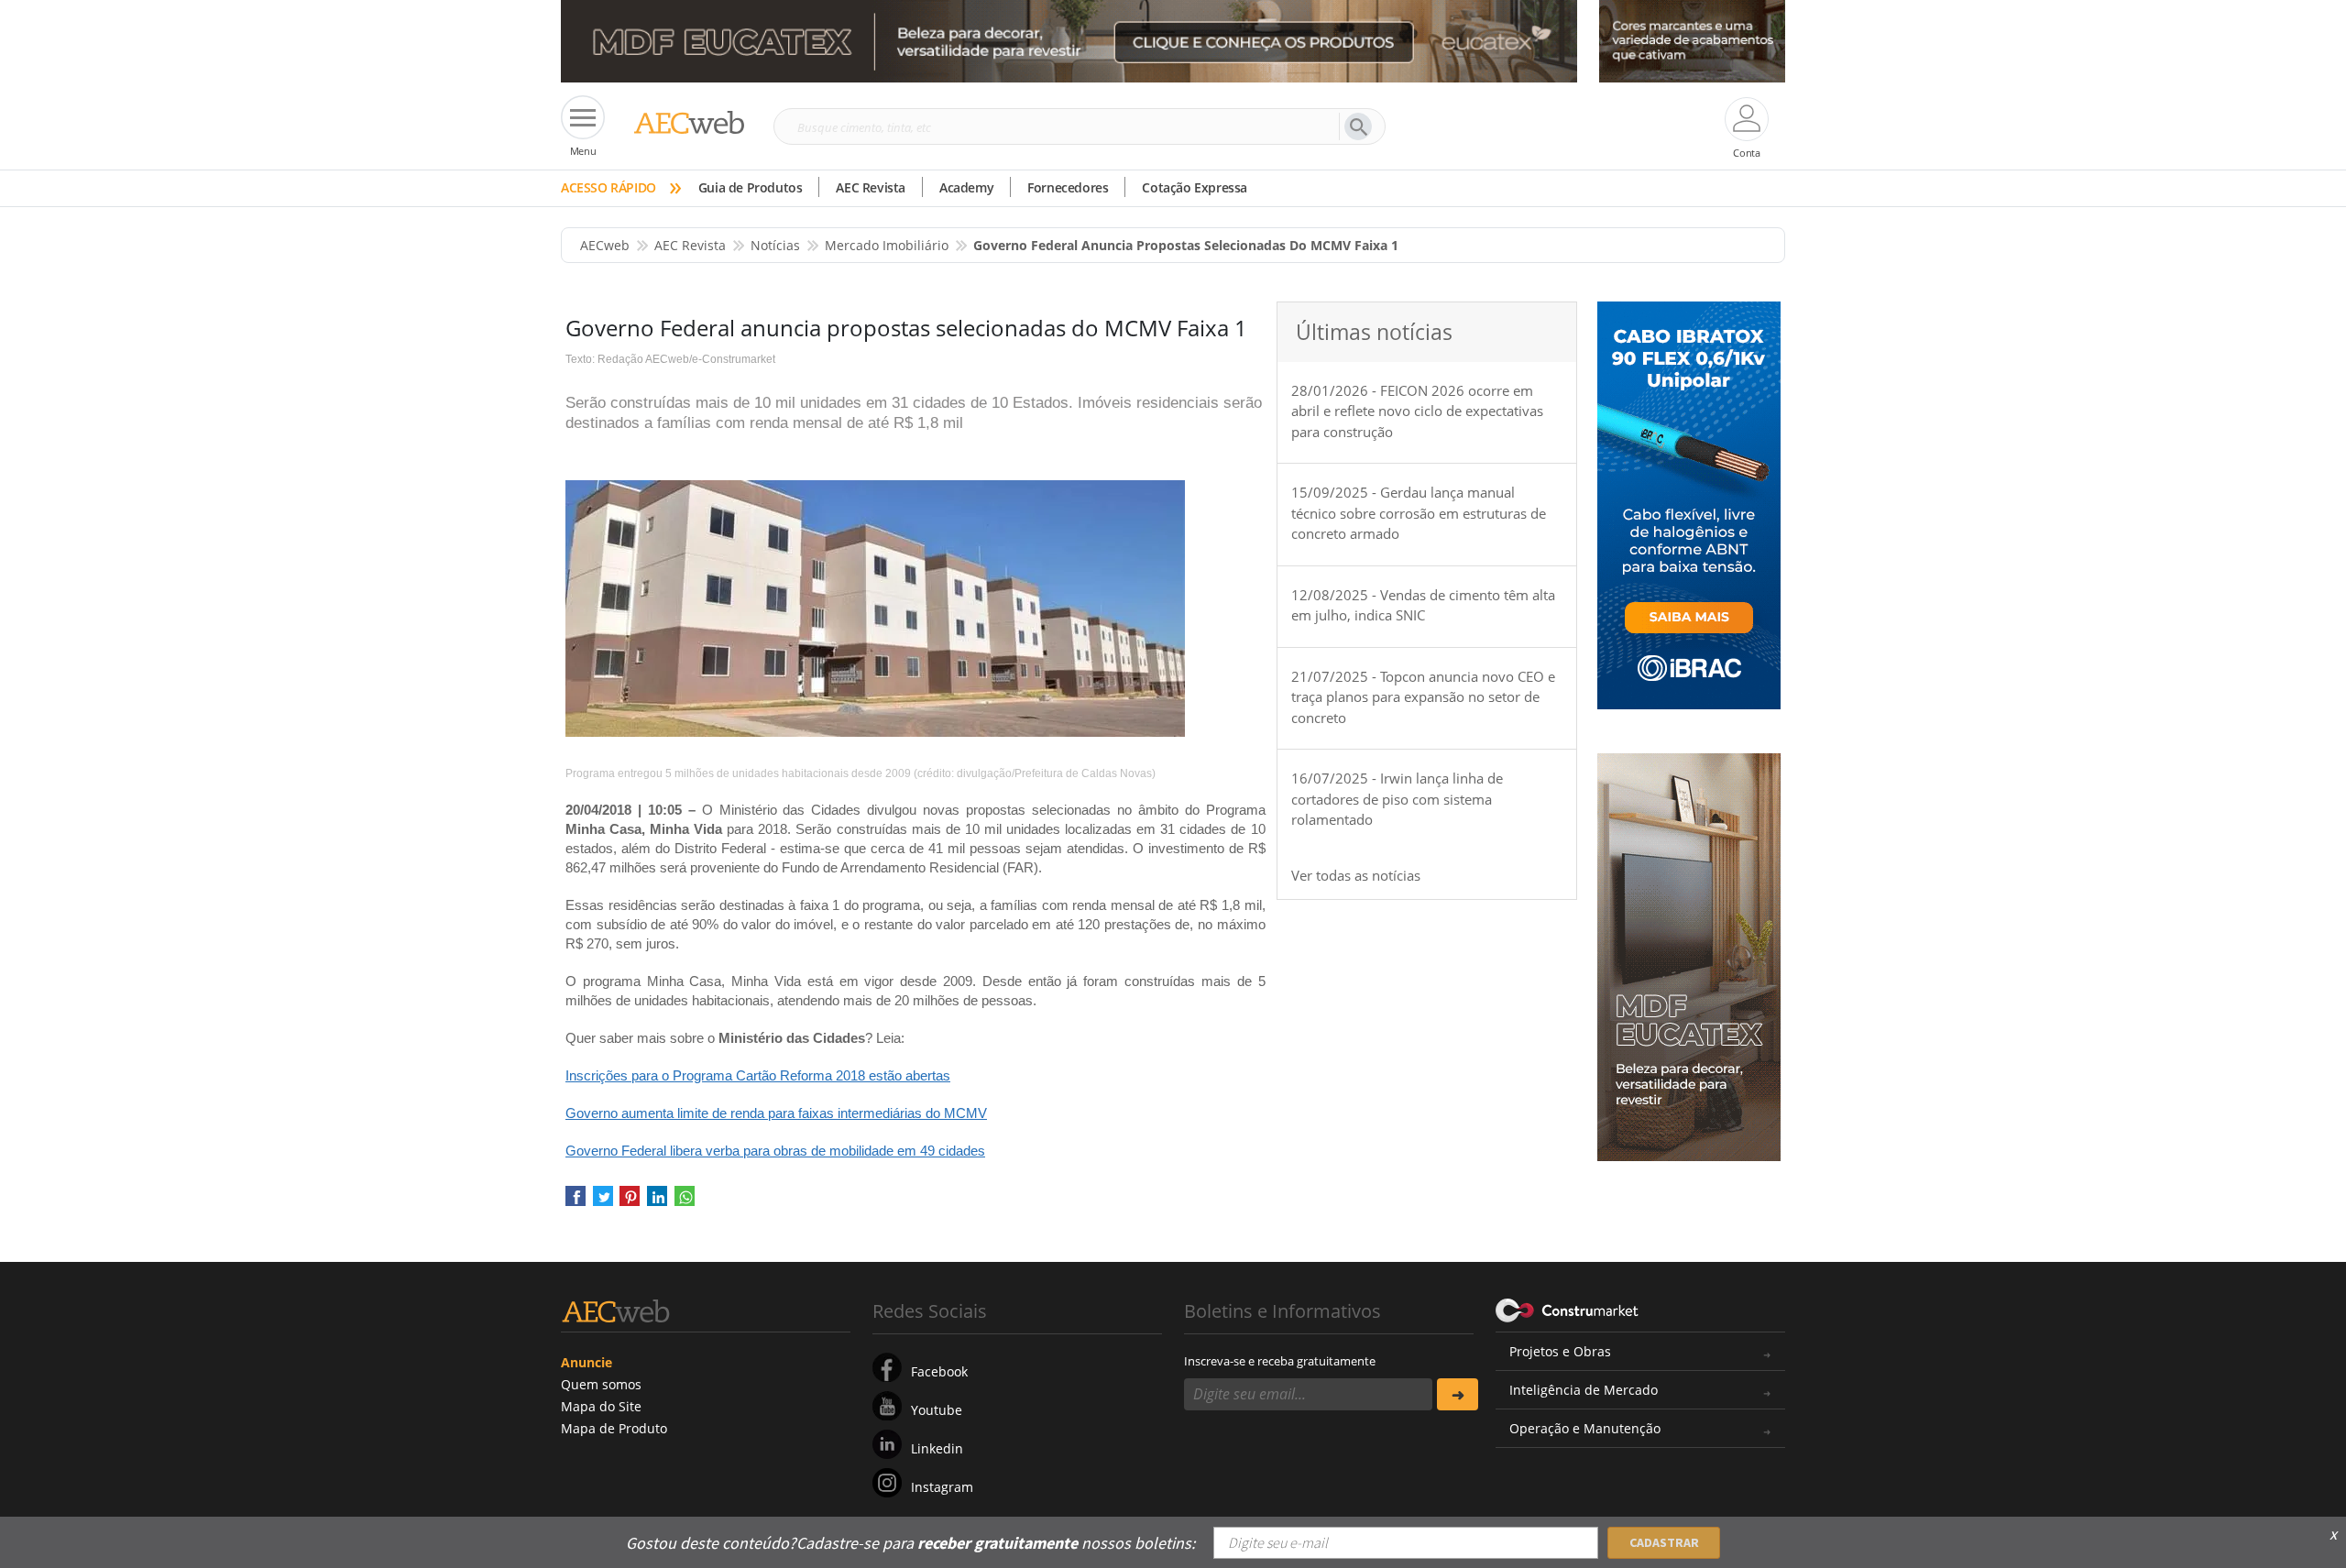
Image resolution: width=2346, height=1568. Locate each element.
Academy (966, 187)
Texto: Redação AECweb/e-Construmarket (670, 359)
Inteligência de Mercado (1584, 1390)
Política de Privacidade (1599, 1530)
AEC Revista (871, 187)
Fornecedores (1068, 187)
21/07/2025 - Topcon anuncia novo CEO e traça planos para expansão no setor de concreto (1423, 697)
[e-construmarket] (1568, 1310)
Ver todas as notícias (1356, 875)
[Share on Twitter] (603, 1202)
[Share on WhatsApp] (685, 1202)
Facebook (939, 1371)
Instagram (942, 1487)
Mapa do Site (601, 1406)
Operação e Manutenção (1585, 1428)
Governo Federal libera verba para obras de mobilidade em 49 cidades (775, 1151)
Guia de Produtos (751, 187)
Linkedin (937, 1448)
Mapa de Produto (614, 1428)
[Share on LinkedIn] (657, 1202)
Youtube (937, 1410)
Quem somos (601, 1384)
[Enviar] (1458, 1394)
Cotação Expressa (1195, 187)
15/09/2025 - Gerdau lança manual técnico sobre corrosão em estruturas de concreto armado (1419, 513)
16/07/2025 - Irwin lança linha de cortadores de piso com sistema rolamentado (1397, 799)
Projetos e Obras (1560, 1351)
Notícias (775, 245)
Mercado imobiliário (887, 245)
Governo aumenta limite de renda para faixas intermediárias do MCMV (776, 1113)
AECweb (605, 245)
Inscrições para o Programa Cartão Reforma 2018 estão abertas (758, 1075)
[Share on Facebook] (576, 1202)
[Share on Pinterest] (630, 1202)
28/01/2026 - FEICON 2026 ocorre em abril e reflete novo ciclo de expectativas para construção (1417, 411)
